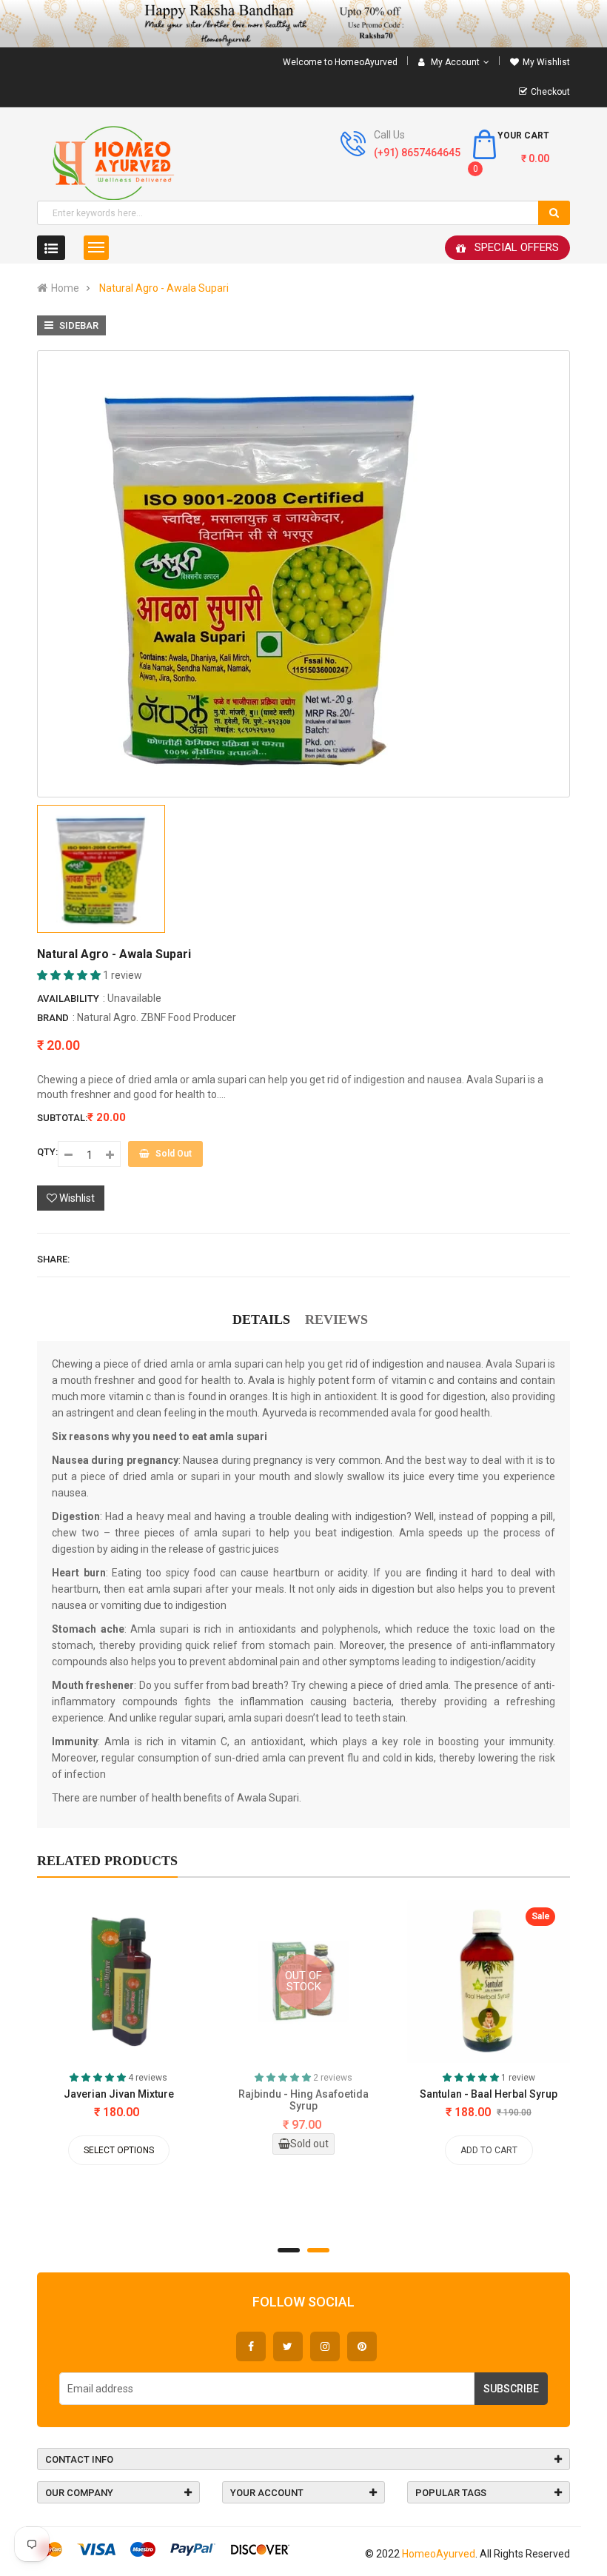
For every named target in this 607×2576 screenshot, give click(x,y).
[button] (70, 975)
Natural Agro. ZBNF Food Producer (157, 1017)
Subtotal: (62, 1118)
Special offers (517, 247)
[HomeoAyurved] (303, 24)
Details (261, 1319)
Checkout (550, 92)
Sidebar (78, 325)
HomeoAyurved (439, 2554)
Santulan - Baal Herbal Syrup (489, 2094)
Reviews (336, 1319)
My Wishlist (546, 62)
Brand (53, 1018)
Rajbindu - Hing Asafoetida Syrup (303, 2100)
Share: (53, 1259)
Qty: (47, 1152)
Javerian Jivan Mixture (119, 2094)
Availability (68, 998)
